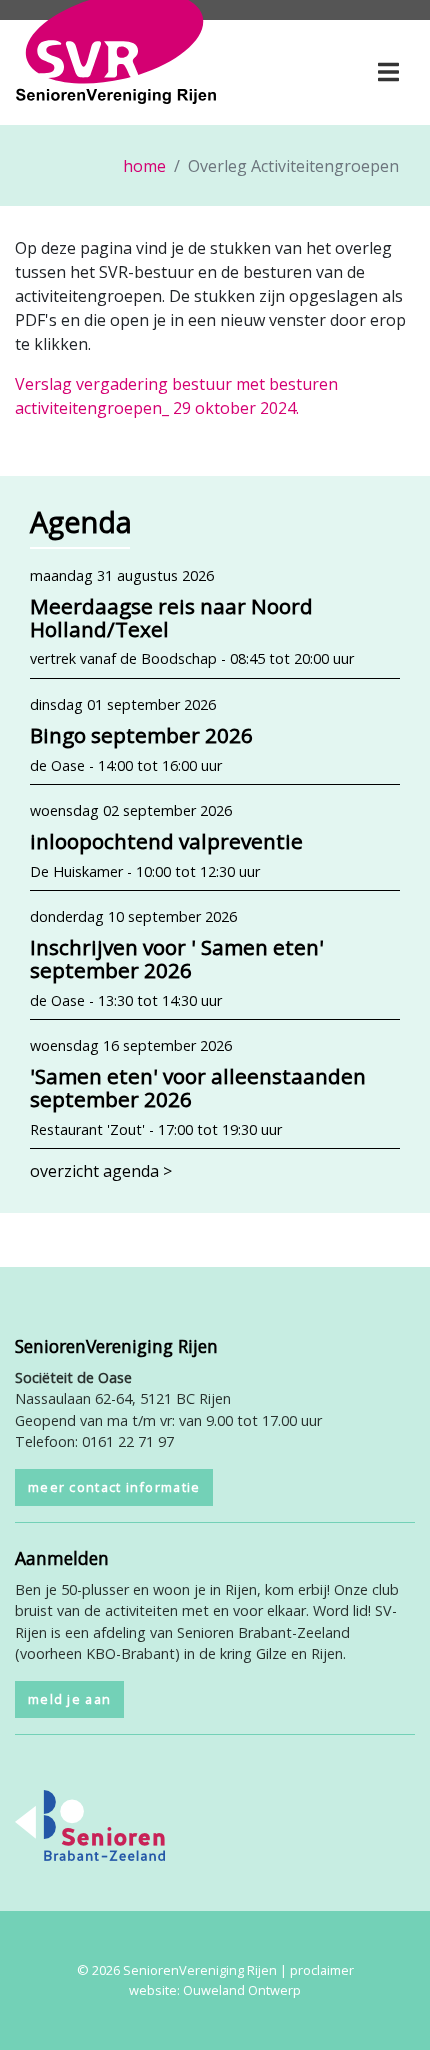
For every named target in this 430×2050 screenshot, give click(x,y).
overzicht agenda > (101, 1171)
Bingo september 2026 (141, 735)
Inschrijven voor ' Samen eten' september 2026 (177, 958)
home (144, 166)
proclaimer (322, 1970)
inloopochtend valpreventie (166, 841)
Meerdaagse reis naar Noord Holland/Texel (171, 617)
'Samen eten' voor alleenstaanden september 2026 (198, 1087)
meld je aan (69, 1699)
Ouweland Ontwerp (242, 1990)
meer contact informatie (114, 1487)
